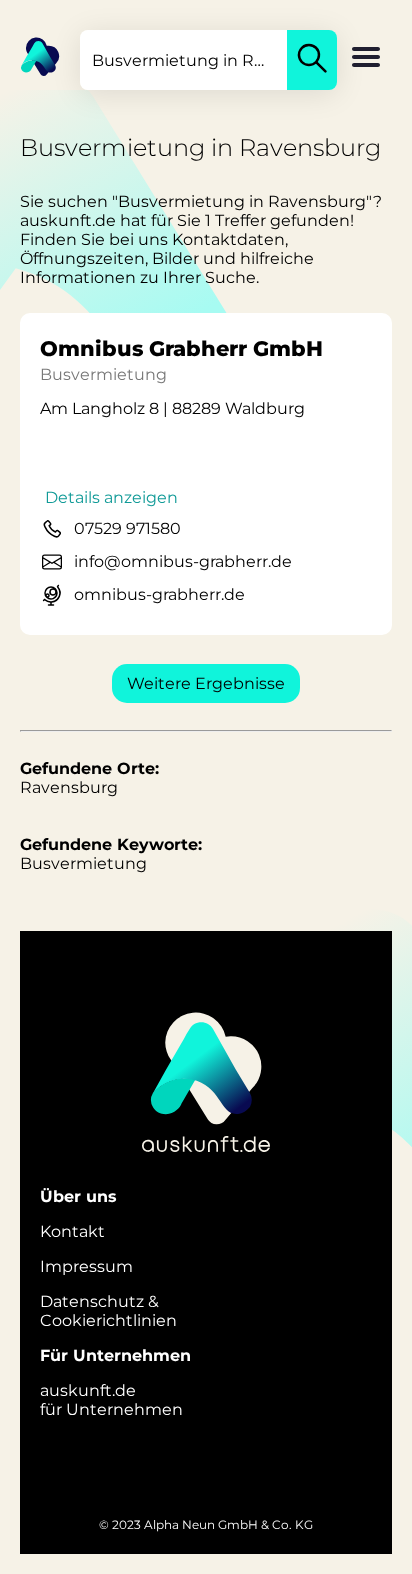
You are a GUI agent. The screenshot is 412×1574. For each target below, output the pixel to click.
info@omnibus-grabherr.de (183, 561)
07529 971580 (127, 528)
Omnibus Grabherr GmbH (181, 348)
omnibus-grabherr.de (159, 594)
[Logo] (30, 55)
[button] (366, 59)
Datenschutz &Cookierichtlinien (108, 1311)
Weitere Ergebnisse (206, 683)
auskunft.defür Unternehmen (111, 1400)
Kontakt (72, 1231)
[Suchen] (312, 60)
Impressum (86, 1266)
